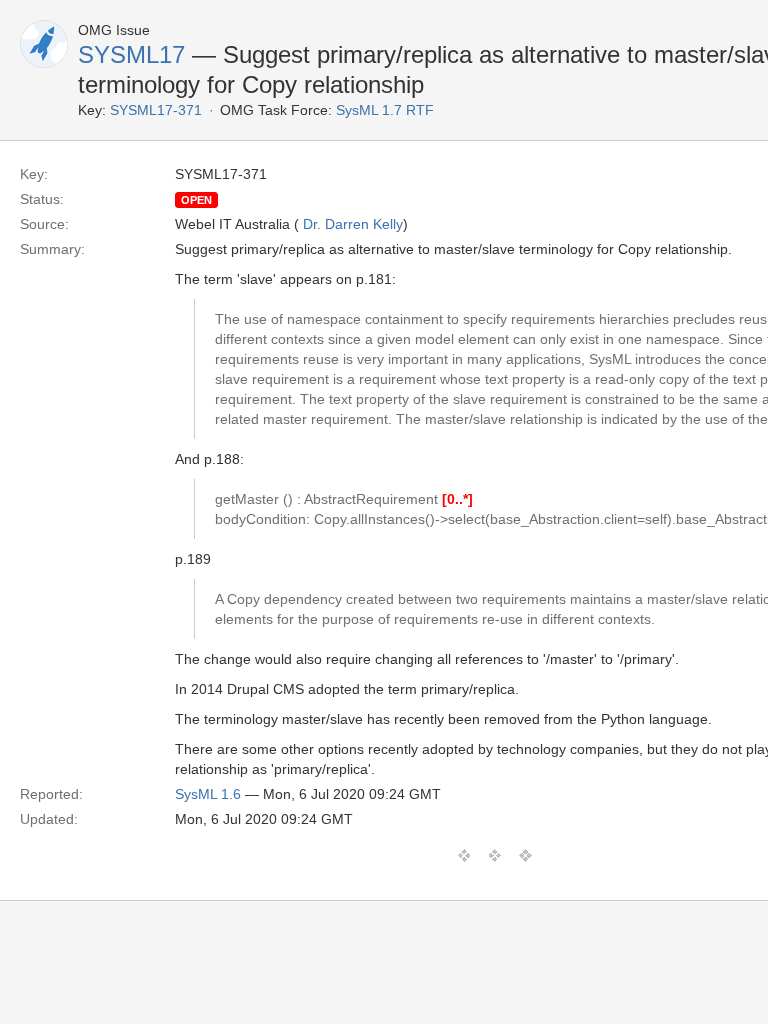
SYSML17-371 (156, 110)
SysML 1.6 (208, 794)
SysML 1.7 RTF (385, 110)
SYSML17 (131, 54)
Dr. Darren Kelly (353, 224)
